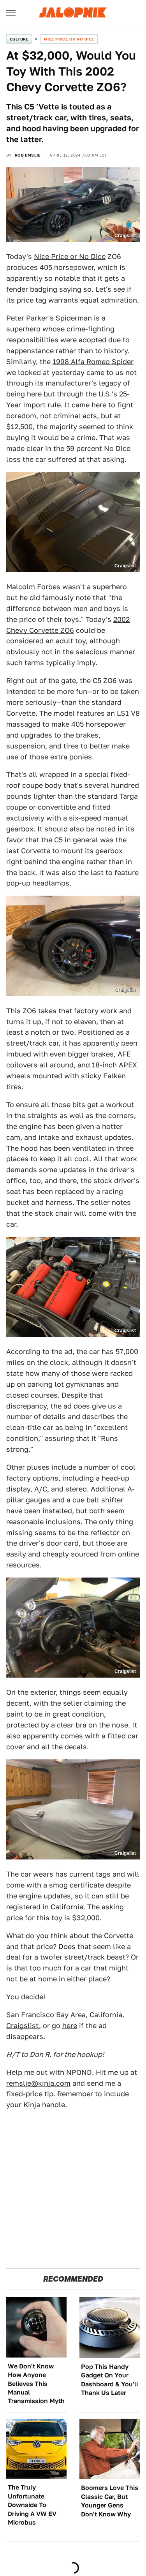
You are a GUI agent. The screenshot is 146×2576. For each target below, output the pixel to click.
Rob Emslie (28, 155)
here (70, 2026)
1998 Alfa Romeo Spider (93, 362)
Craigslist (23, 2026)
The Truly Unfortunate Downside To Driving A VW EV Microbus (32, 2505)
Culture (19, 39)
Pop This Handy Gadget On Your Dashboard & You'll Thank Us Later (110, 2380)
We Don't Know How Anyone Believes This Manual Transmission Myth (36, 2384)
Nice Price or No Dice (69, 39)
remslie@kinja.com (38, 2083)
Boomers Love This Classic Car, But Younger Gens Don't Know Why (110, 2501)
